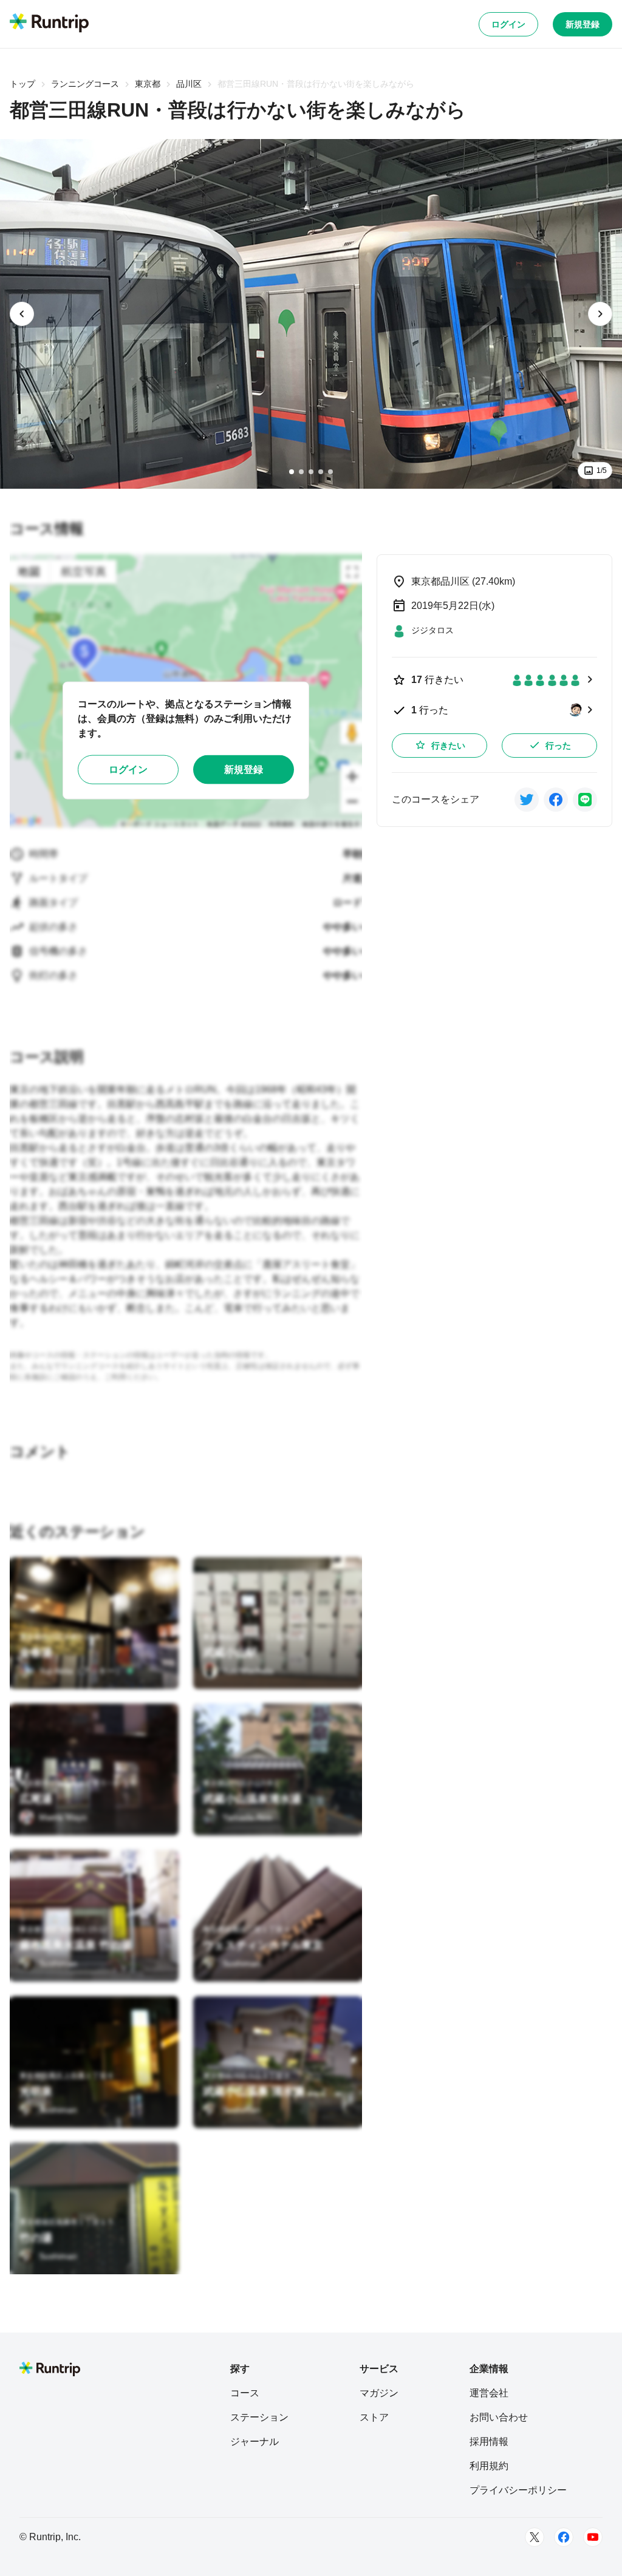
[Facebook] (564, 2537)
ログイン (508, 24)
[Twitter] (535, 2537)
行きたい (448, 746)
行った (558, 746)
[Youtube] (593, 2537)
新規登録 (583, 24)
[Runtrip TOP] (49, 24)
